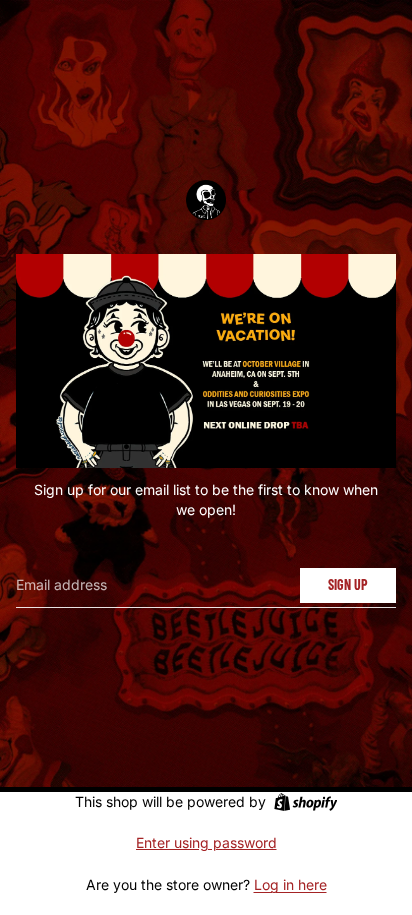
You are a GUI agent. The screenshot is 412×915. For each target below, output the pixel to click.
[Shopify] (305, 802)
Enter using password (206, 842)
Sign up (348, 584)
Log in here (290, 884)
